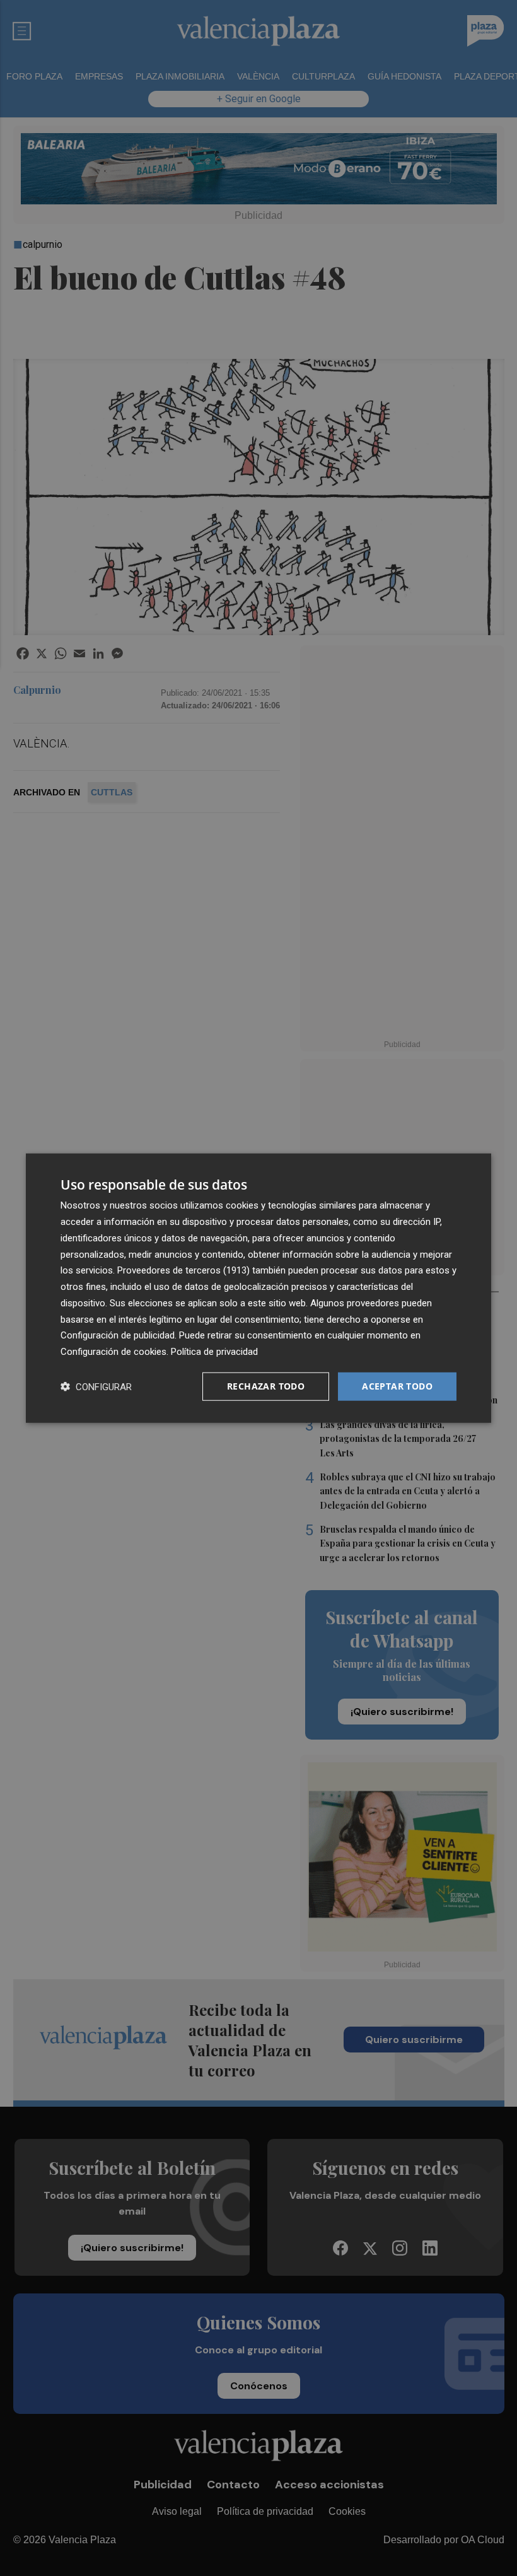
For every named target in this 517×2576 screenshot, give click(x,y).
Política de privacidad (214, 1352)
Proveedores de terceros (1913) (183, 1270)
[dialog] (258, 1288)
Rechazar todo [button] (266, 1386)
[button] (96, 1386)
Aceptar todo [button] (397, 1386)
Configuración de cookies (113, 1352)
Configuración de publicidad (118, 1335)
